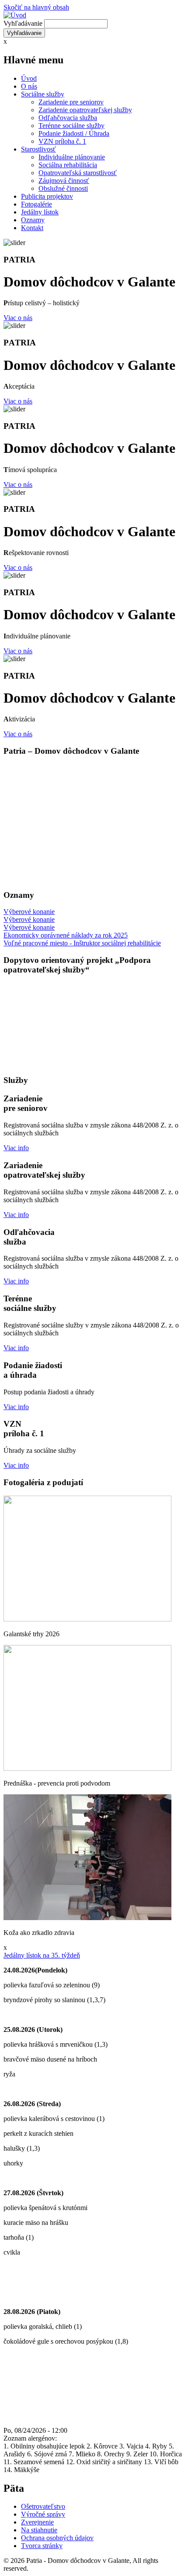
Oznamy (33, 220)
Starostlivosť (38, 149)
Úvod (29, 78)
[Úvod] (15, 15)
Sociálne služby (43, 94)
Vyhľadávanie (23, 23)
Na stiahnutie (39, 2530)
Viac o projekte (24, 1064)
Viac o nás (18, 318)
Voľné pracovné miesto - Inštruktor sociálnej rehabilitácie (82, 943)
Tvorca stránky (42, 2546)
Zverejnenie (37, 2522)
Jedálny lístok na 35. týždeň (42, 1955)
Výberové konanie (29, 912)
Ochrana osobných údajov (57, 2538)
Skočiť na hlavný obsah (36, 7)
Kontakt (32, 228)
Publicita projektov (47, 196)
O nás (29, 86)
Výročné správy (43, 2514)
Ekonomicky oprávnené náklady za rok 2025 (66, 935)
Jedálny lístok (40, 212)
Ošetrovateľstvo (43, 2506)
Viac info (16, 1148)
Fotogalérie (37, 204)
